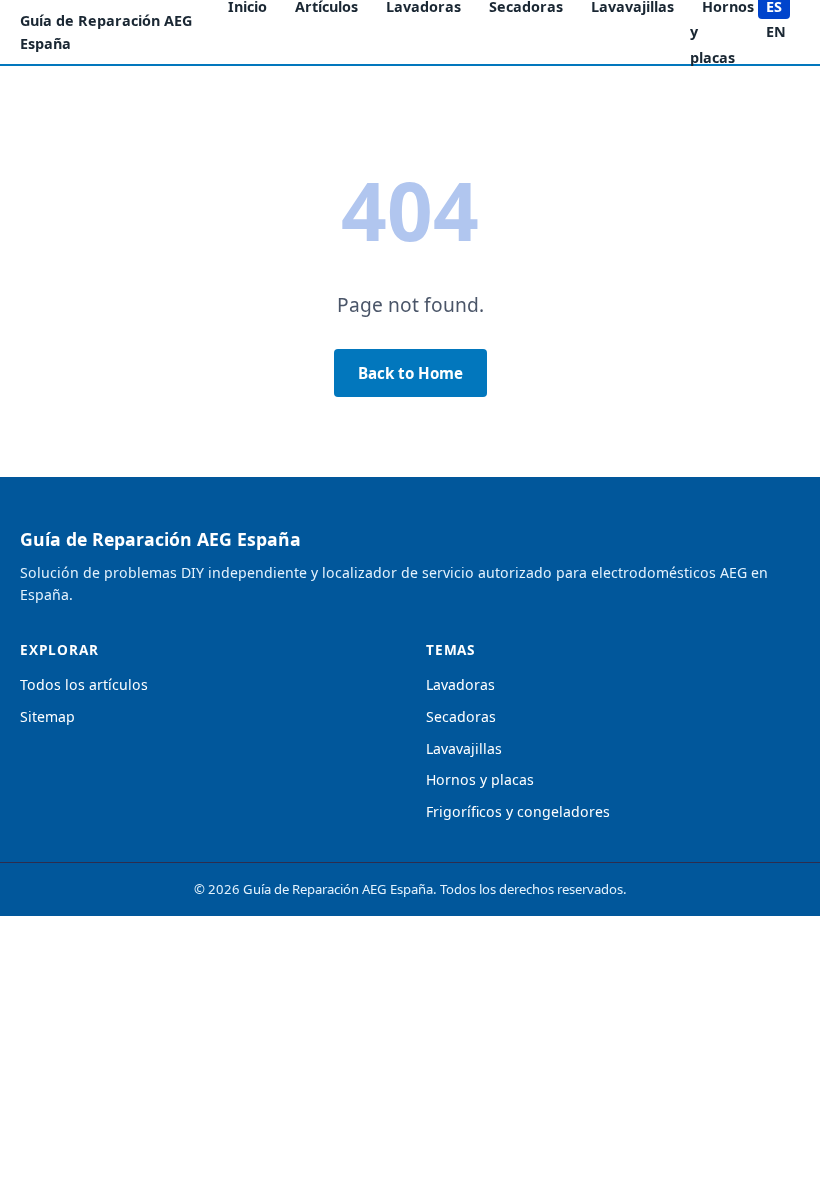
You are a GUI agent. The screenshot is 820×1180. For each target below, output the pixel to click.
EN (776, 31)
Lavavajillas (464, 748)
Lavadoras (460, 684)
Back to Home (410, 373)
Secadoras (461, 716)
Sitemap (47, 716)
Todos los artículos (84, 684)
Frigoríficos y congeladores (518, 811)
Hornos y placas (480, 779)
